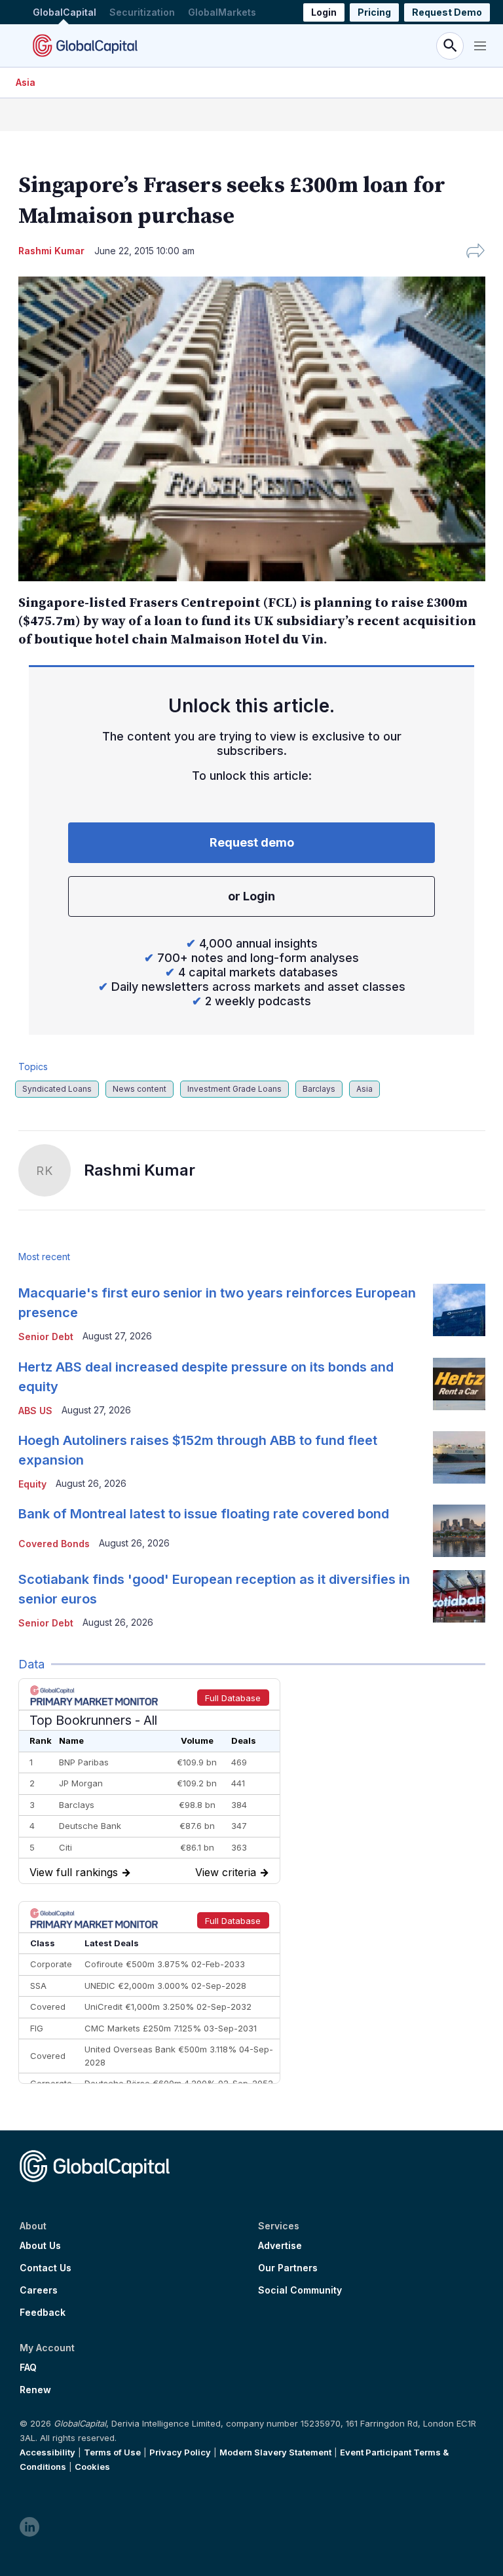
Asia (26, 82)
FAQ (28, 2368)
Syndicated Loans (57, 1089)
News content (140, 1089)
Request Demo (447, 12)
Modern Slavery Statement (275, 2452)
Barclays (319, 1089)
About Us (40, 2246)
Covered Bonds (54, 1544)
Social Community (300, 2290)
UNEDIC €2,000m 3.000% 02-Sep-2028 (165, 1986)
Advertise (280, 2246)
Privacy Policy (180, 2452)
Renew (35, 2390)
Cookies (92, 2467)
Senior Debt (46, 1336)
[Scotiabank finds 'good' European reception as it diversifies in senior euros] (459, 1596)
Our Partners (288, 2268)
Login (324, 12)
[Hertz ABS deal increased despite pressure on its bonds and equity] (459, 1384)
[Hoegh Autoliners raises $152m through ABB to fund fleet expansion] (459, 1457)
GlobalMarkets (222, 12)
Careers (39, 2290)
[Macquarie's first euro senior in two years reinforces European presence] (459, 1310)
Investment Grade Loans (234, 1089)
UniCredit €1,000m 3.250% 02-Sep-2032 (168, 2007)
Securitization (142, 12)
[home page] (85, 46)
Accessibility (47, 2452)
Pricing (374, 12)
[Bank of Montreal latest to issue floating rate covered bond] (459, 1531)
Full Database (233, 1698)
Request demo (252, 842)
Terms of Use (112, 2452)
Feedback (43, 2313)
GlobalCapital (65, 12)
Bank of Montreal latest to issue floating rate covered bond (204, 1514)
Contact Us (46, 2268)
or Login (251, 896)
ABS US (35, 1411)
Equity (32, 1484)
